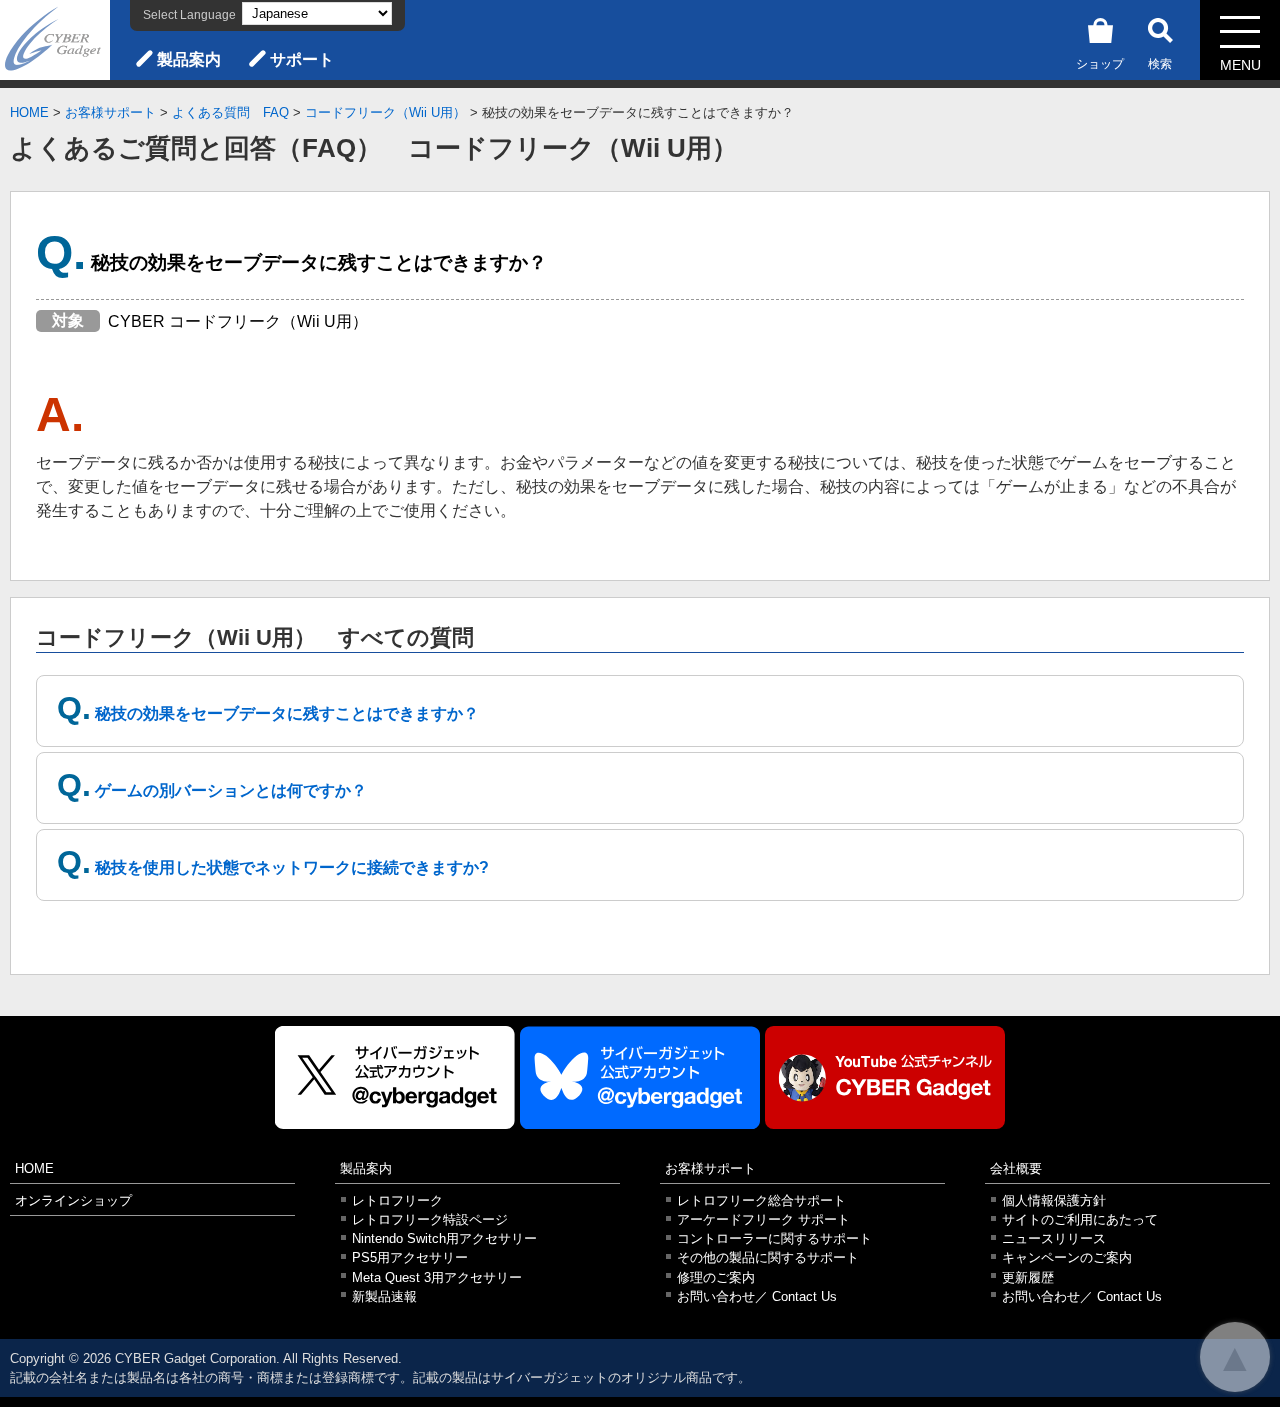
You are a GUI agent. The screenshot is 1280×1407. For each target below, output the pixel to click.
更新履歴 (1028, 1277)
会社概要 (1016, 1168)
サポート (302, 59)
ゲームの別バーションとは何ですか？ (231, 790)
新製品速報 (384, 1296)
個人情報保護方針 (1054, 1200)
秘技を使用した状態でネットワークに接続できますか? (292, 867)
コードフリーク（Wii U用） (385, 112)
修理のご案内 (716, 1277)
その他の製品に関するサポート (768, 1257)
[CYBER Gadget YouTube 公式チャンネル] (885, 1077)
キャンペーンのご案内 (1067, 1257)
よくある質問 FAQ (230, 112)
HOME (29, 112)
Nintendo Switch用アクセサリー (444, 1238)
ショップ (1100, 64)
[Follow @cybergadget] (395, 1077)
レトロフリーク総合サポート (761, 1200)
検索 (1160, 64)
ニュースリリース (1054, 1238)
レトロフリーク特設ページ (430, 1219)
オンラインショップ (73, 1200)
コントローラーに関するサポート (774, 1238)
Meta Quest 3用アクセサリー (437, 1277)
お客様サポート (110, 112)
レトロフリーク (397, 1200)
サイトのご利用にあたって (1080, 1219)
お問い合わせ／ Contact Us (757, 1296)
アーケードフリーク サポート (763, 1219)
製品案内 (189, 59)
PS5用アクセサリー (410, 1257)
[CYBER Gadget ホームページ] (55, 38)
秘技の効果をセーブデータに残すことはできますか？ (287, 713)
